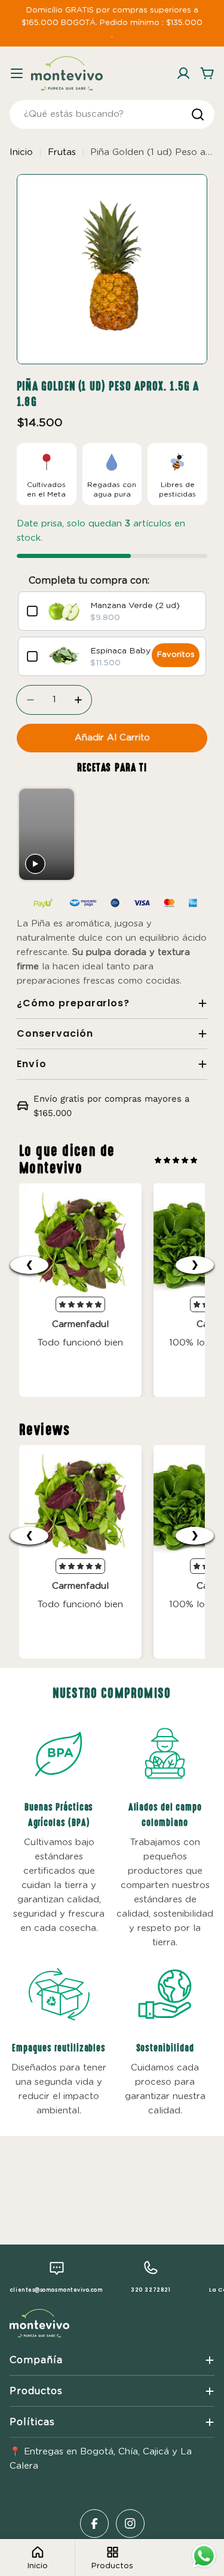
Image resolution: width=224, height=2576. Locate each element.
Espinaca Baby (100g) (135, 651)
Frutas (62, 152)
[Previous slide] (30, 835)
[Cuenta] (183, 73)
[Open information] (59, 1753)
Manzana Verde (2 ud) (135, 606)
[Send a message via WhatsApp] (204, 2556)
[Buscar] (198, 114)
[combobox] (112, 114)
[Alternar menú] (17, 73)
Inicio (21, 152)
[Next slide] (193, 835)
